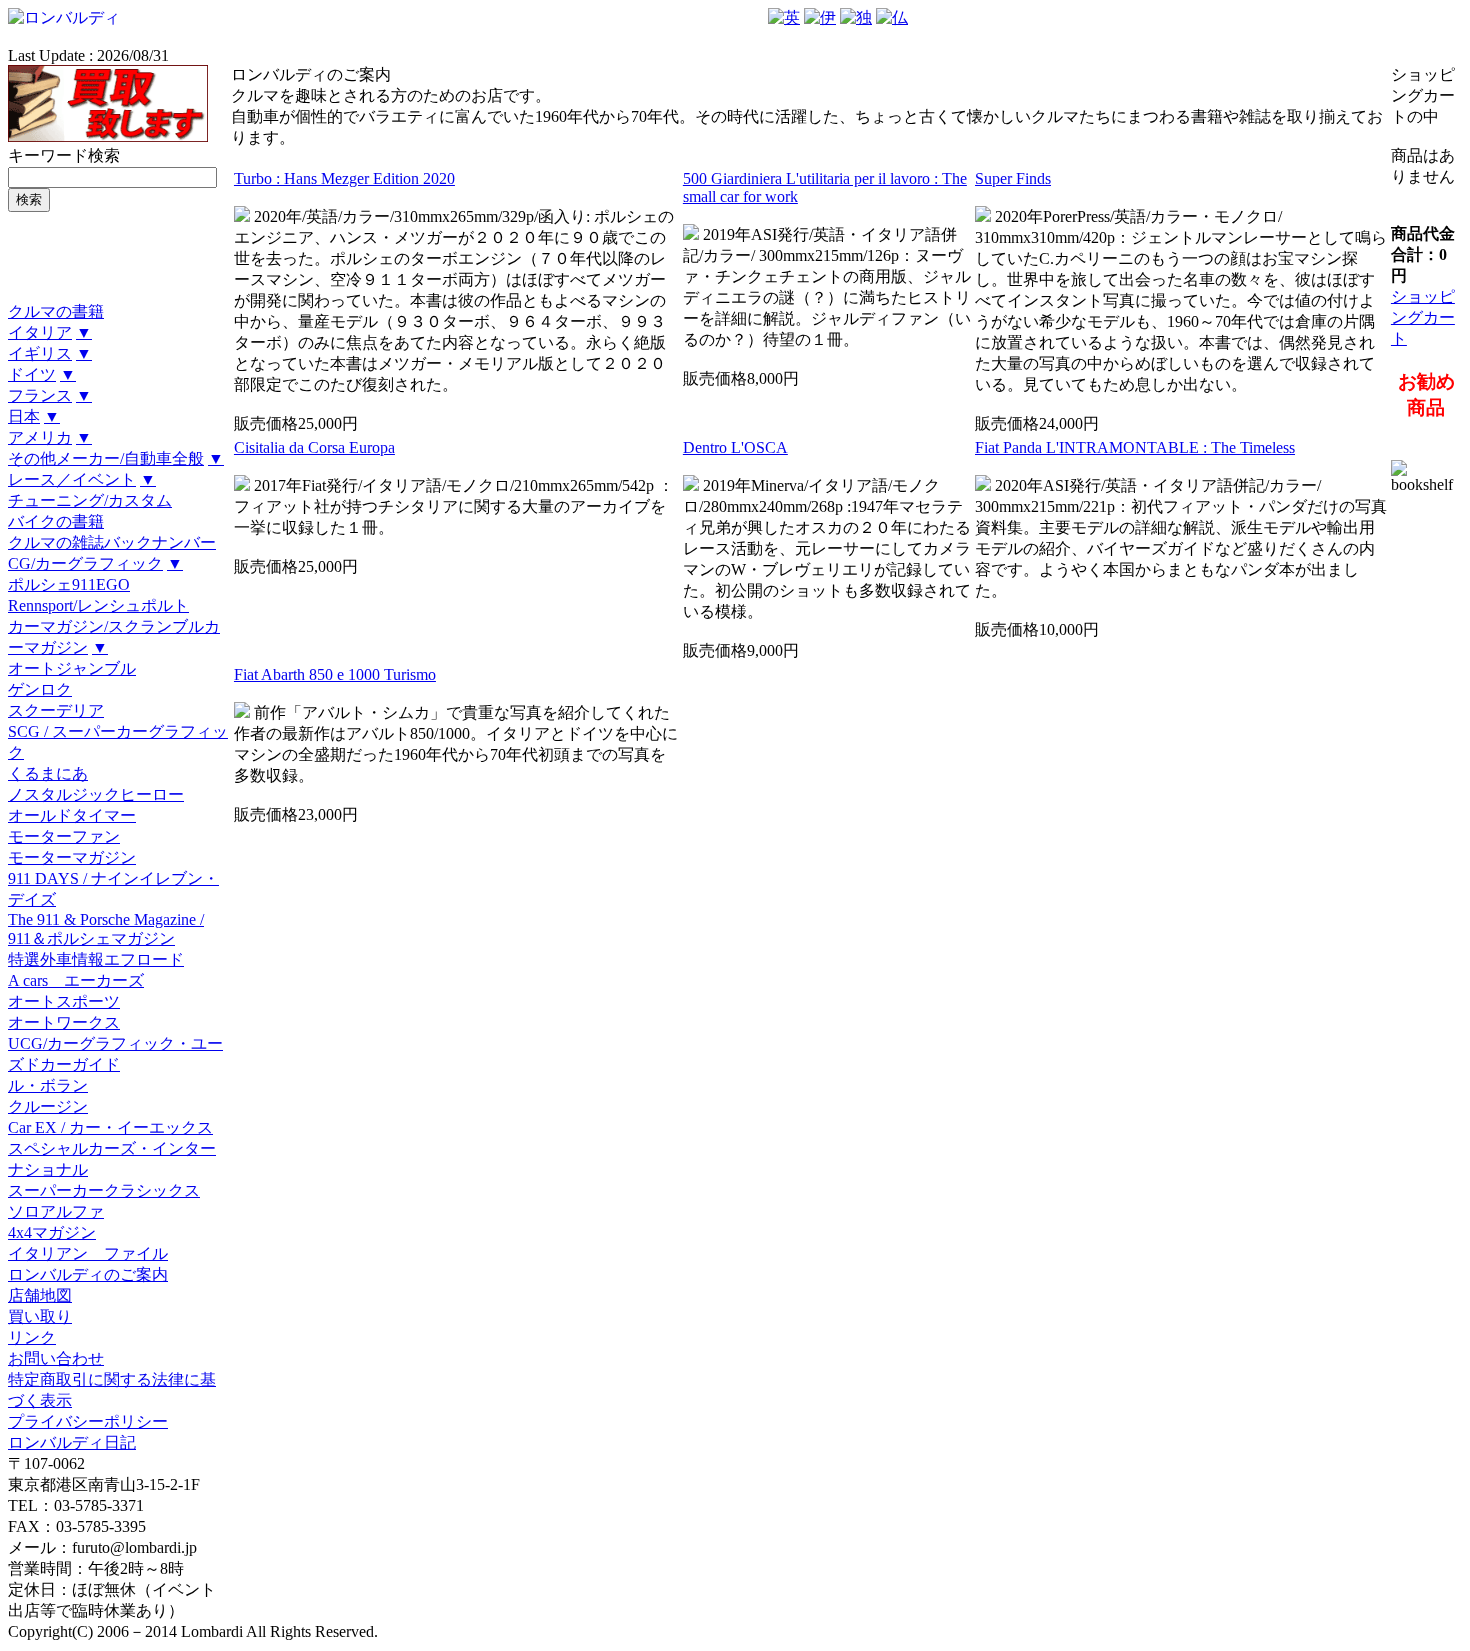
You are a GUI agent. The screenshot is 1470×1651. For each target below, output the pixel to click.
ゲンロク (40, 689)
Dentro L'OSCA (735, 447)
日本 (24, 416)
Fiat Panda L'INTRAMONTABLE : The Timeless (1135, 447)
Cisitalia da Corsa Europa (314, 447)
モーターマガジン (72, 857)
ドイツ (32, 374)
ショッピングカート (1423, 317)
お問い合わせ (56, 1358)
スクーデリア (56, 710)
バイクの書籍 (56, 521)
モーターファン (64, 836)
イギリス (40, 353)
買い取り (40, 1316)
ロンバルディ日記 (72, 1442)
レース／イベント (72, 479)
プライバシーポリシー (88, 1421)
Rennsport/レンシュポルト (98, 605)
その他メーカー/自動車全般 (106, 458)
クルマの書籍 (56, 311)
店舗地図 (40, 1295)
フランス (40, 395)
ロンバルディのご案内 (88, 1274)
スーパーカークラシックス (104, 1190)
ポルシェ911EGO (69, 584)
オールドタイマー (72, 815)
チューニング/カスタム (90, 500)
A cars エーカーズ (76, 980)
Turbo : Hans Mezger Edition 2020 (344, 178)
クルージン (48, 1106)
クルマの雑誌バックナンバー (112, 542)
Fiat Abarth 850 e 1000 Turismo (335, 674)
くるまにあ (48, 773)
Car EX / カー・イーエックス (110, 1127)
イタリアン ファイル (88, 1253)
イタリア (40, 332)
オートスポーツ (64, 1001)
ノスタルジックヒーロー (96, 794)
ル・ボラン (48, 1085)
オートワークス (64, 1022)
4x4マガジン (52, 1232)
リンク (32, 1337)
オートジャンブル (72, 668)
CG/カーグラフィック (85, 563)
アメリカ (40, 437)
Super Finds (1013, 178)
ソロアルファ (56, 1211)
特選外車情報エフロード (96, 959)
